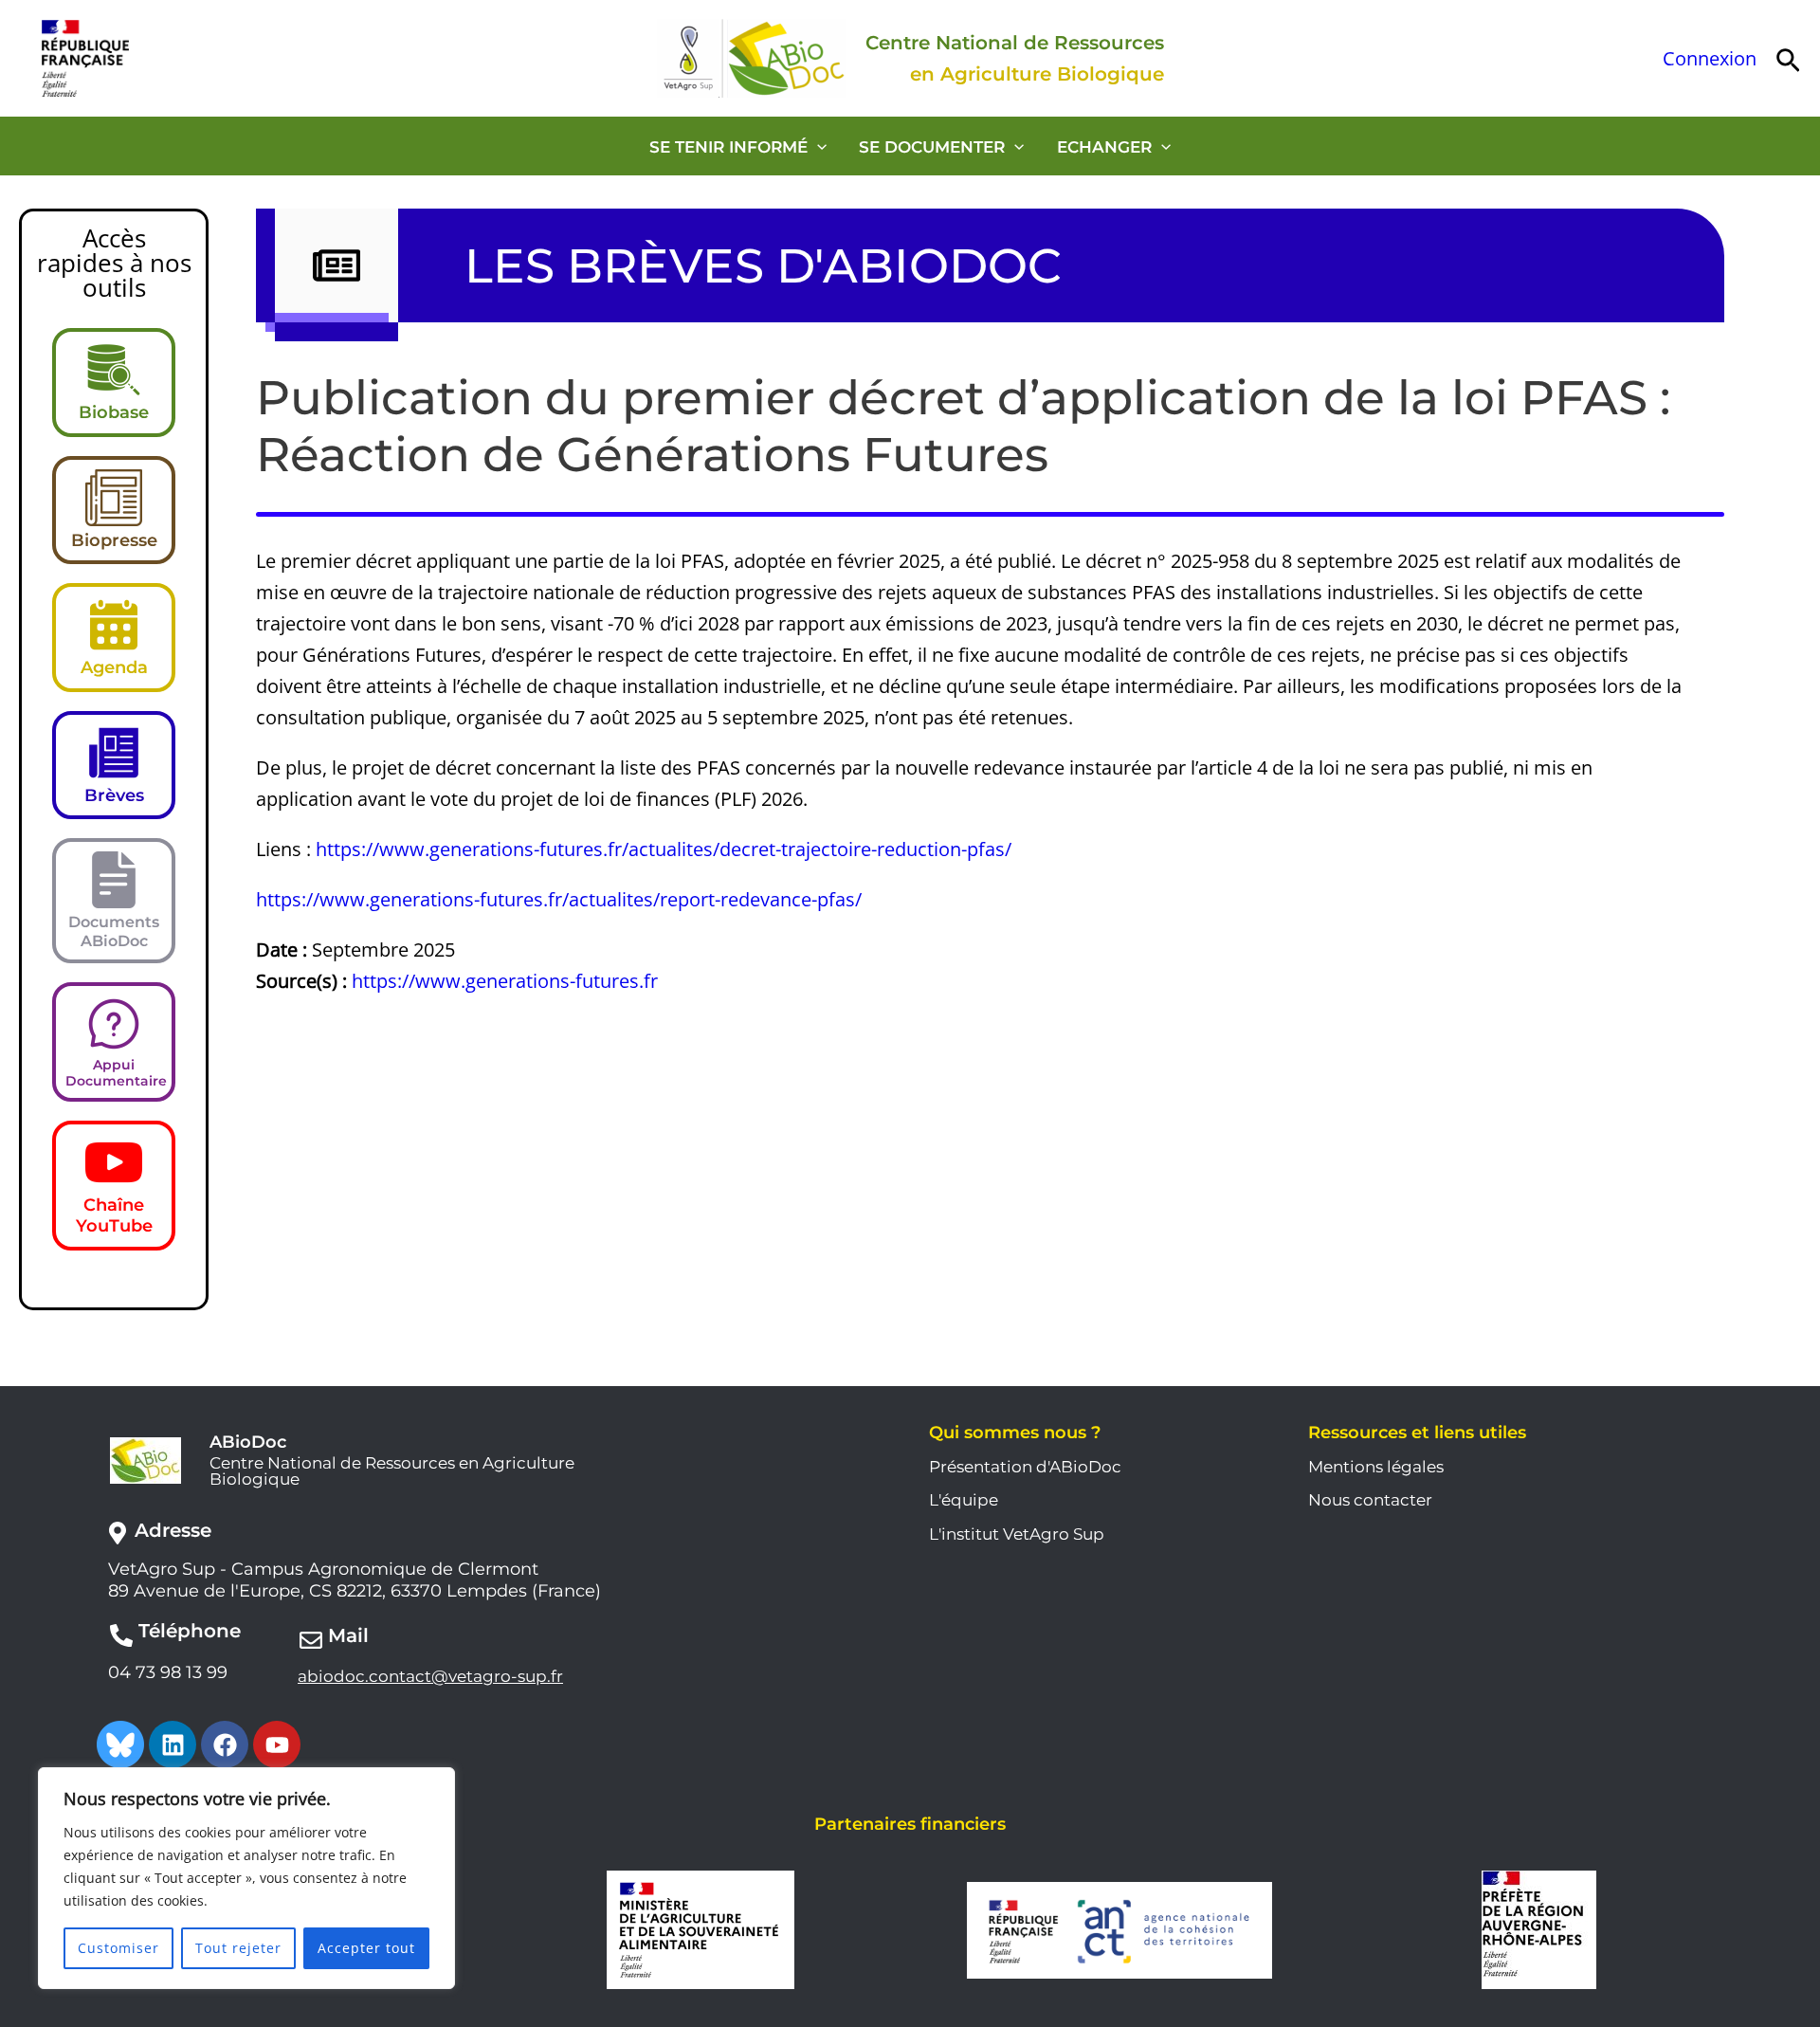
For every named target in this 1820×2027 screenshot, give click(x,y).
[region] (246, 1878)
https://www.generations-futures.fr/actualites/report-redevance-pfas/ (559, 899)
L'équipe (964, 1500)
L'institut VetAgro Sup (1017, 1534)
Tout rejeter (238, 1948)
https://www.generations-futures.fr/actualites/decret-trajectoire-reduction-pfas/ (664, 849)
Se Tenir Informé (728, 147)
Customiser (118, 1948)
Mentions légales (1376, 1467)
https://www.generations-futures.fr (505, 981)
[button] (1788, 58)
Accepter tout (366, 1948)
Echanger (1104, 147)
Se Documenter (932, 147)
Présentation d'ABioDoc (1025, 1467)
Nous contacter (1370, 1500)
